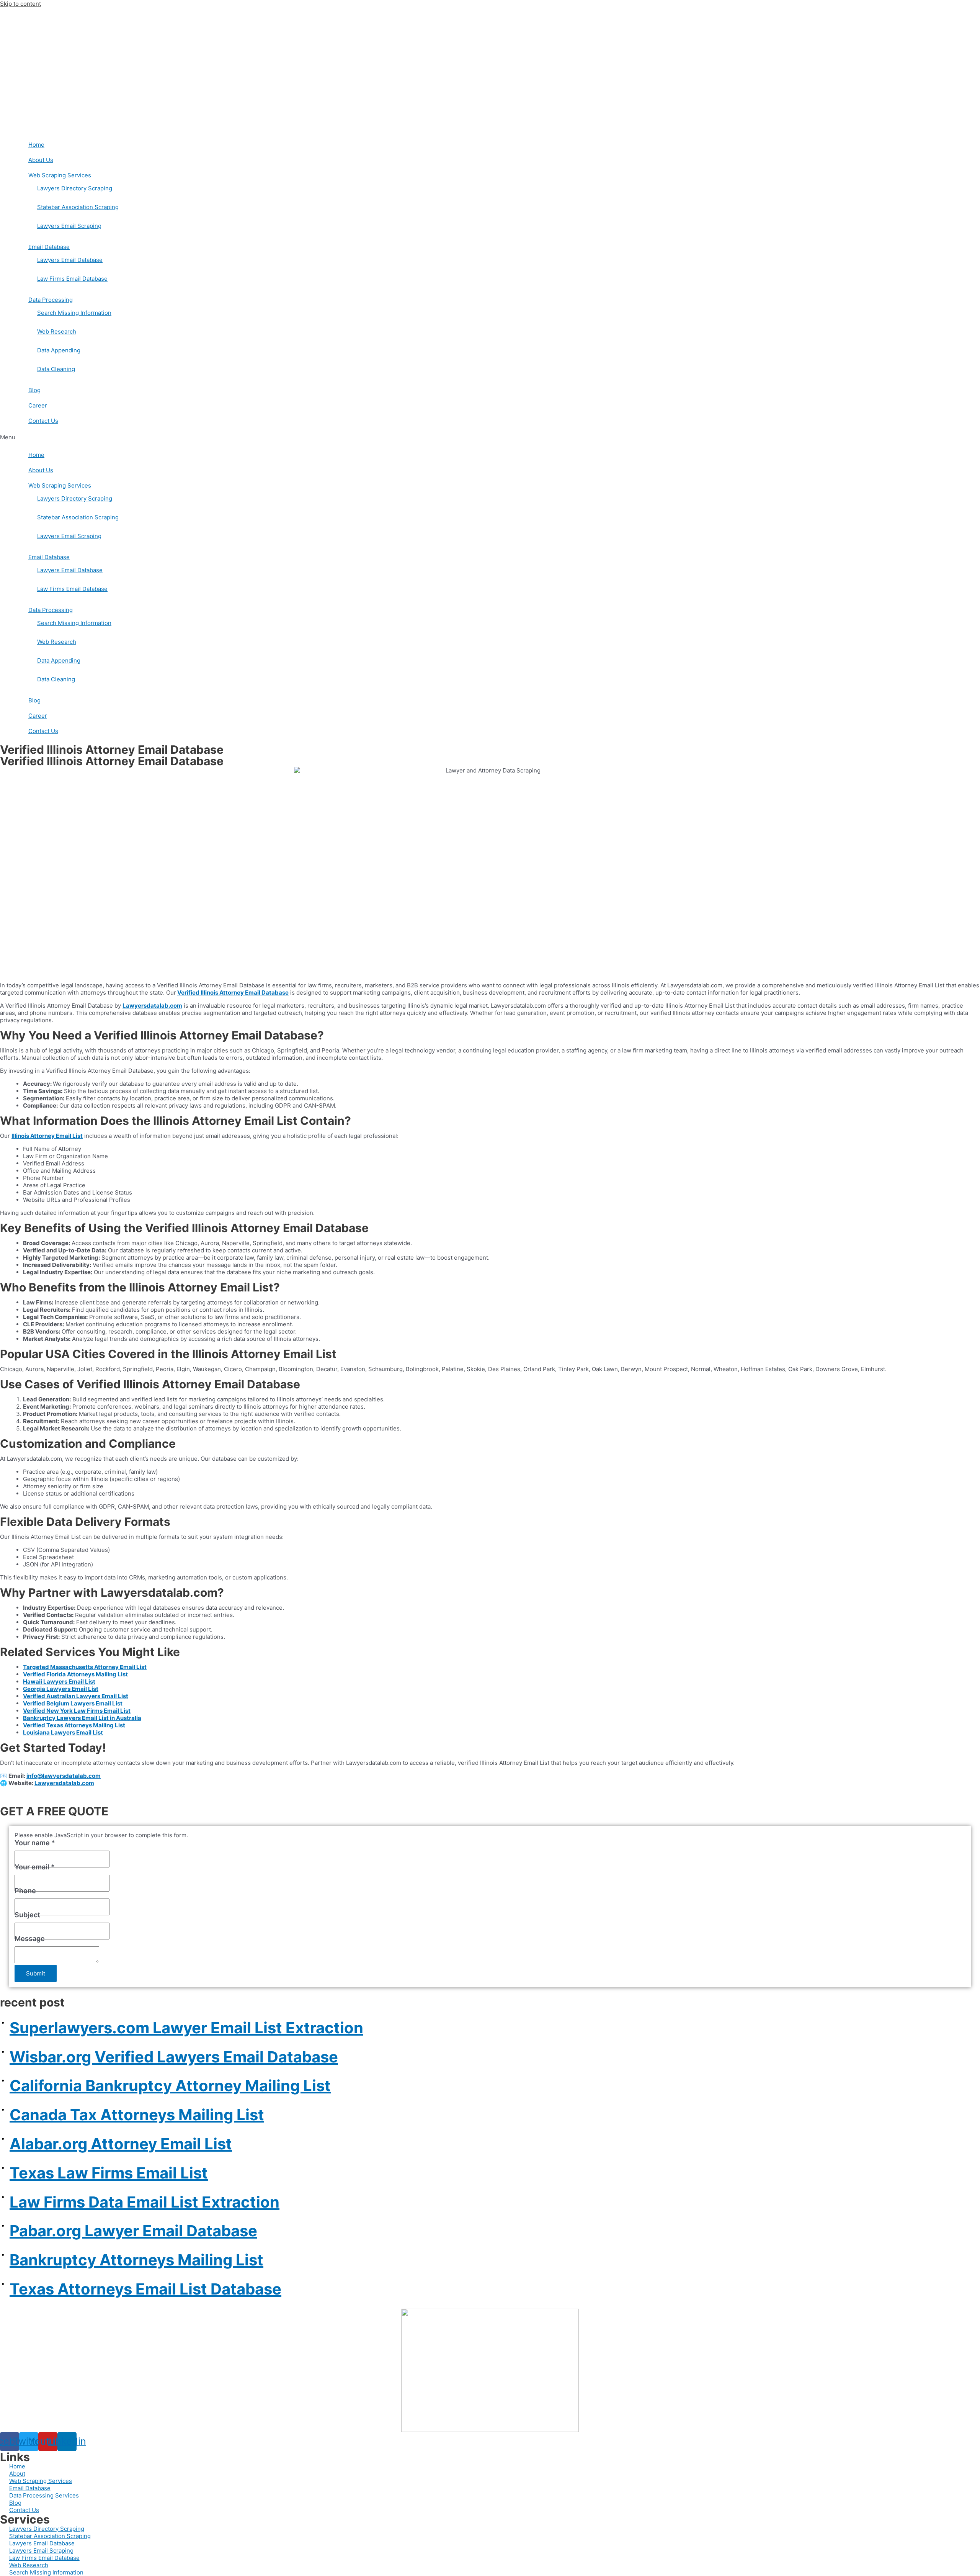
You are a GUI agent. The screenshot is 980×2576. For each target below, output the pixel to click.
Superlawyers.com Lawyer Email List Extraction (186, 2028)
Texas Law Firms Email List (109, 2173)
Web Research (57, 331)
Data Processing (51, 300)
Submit (36, 1973)
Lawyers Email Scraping (69, 226)
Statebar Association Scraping (78, 207)
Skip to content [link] (20, 4)
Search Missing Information (74, 313)
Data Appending (59, 350)
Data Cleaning (56, 369)
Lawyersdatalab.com (64, 1783)
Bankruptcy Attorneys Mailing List (136, 2260)
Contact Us (43, 421)
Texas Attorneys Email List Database (145, 2289)
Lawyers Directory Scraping (75, 188)
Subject (27, 1915)
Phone (25, 1891)
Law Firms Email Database (72, 279)
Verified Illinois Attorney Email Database (233, 993)
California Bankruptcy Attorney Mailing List (170, 2086)
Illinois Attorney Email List (47, 1136)
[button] (490, 437)
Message (30, 1939)
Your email (35, 1867)
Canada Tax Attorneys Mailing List (137, 2115)
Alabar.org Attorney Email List (121, 2144)
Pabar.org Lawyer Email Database (133, 2231)
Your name (35, 1843)
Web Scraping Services (60, 175)
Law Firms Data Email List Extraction (145, 2202)
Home (36, 145)
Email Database (49, 247)
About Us (41, 160)
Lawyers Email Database (70, 260)
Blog (34, 390)
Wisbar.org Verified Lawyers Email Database (174, 2057)
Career (38, 405)
